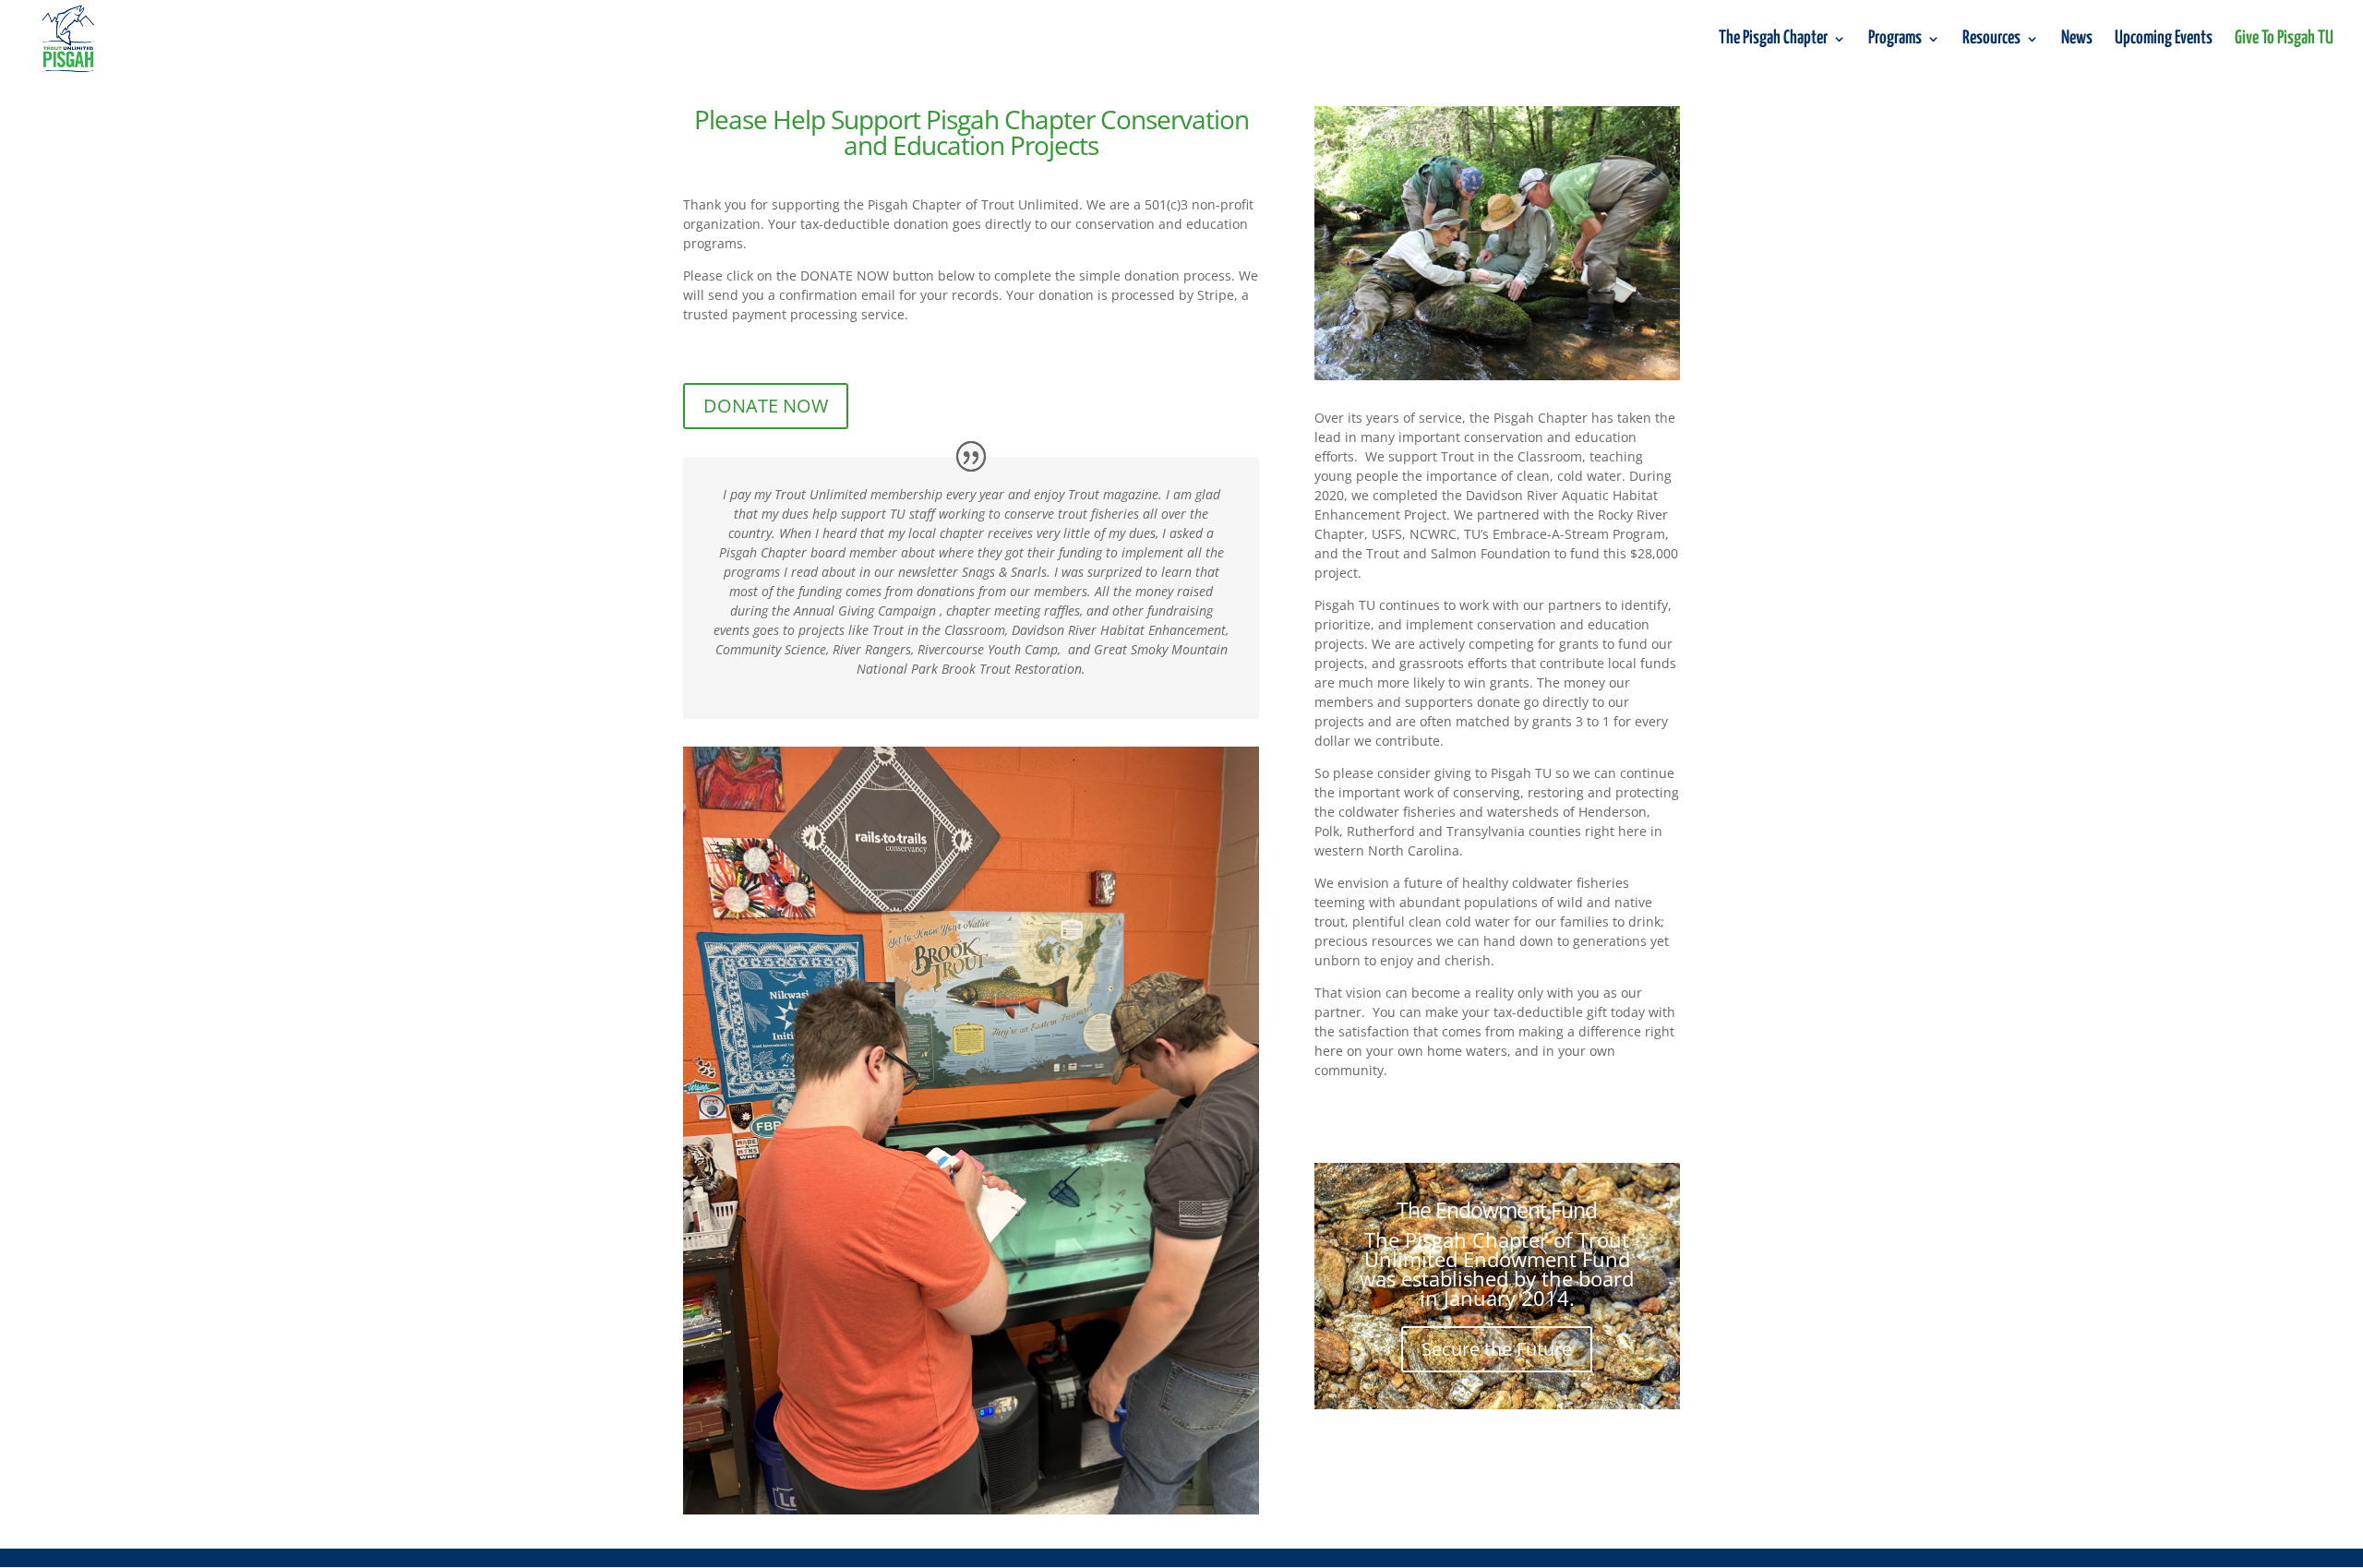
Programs (1895, 40)
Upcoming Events (2164, 40)
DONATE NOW (766, 406)
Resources (1991, 40)
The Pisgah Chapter (1773, 40)
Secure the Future (1497, 1349)
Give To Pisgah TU (2284, 40)
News (2077, 40)
